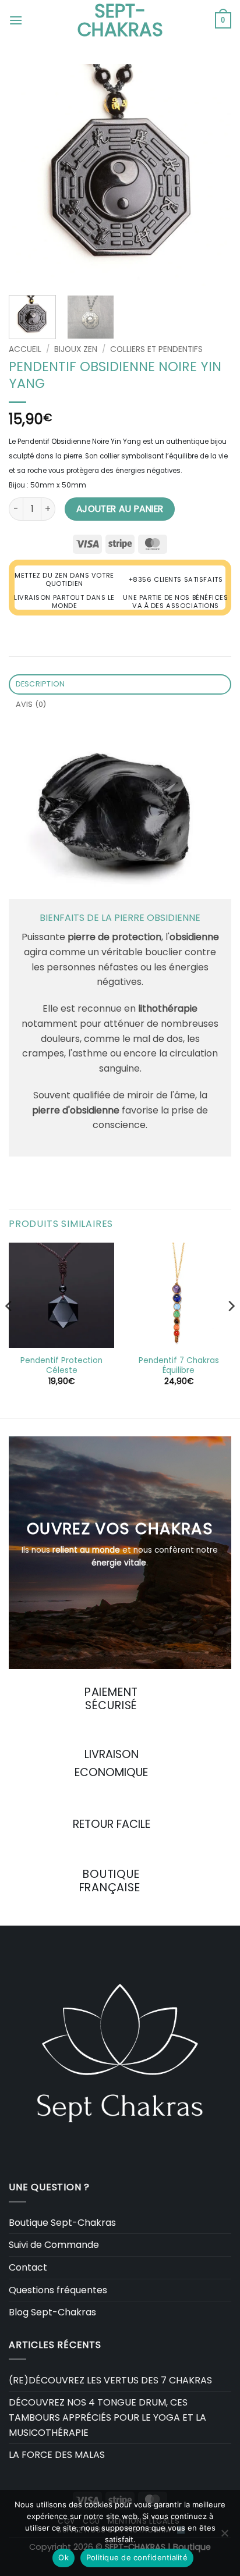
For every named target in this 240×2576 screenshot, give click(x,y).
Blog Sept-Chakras (52, 2312)
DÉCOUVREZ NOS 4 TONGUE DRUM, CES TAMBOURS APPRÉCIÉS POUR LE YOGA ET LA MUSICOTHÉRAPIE (107, 2417)
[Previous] (28, 175)
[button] (16, 20)
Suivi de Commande (54, 2245)
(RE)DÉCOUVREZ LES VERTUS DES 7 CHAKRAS (110, 2380)
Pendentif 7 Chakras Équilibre (179, 1366)
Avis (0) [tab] (31, 704)
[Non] (224, 2536)
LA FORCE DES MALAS (57, 2455)
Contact (28, 2267)
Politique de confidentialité (137, 2557)
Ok (63, 2557)
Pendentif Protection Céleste (61, 1366)
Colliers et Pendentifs (156, 349)
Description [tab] (40, 684)
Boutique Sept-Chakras (62, 2223)
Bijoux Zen (76, 349)
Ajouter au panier (120, 509)
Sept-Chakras (120, 20)
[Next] (212, 175)
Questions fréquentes (58, 2290)
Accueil (25, 349)
